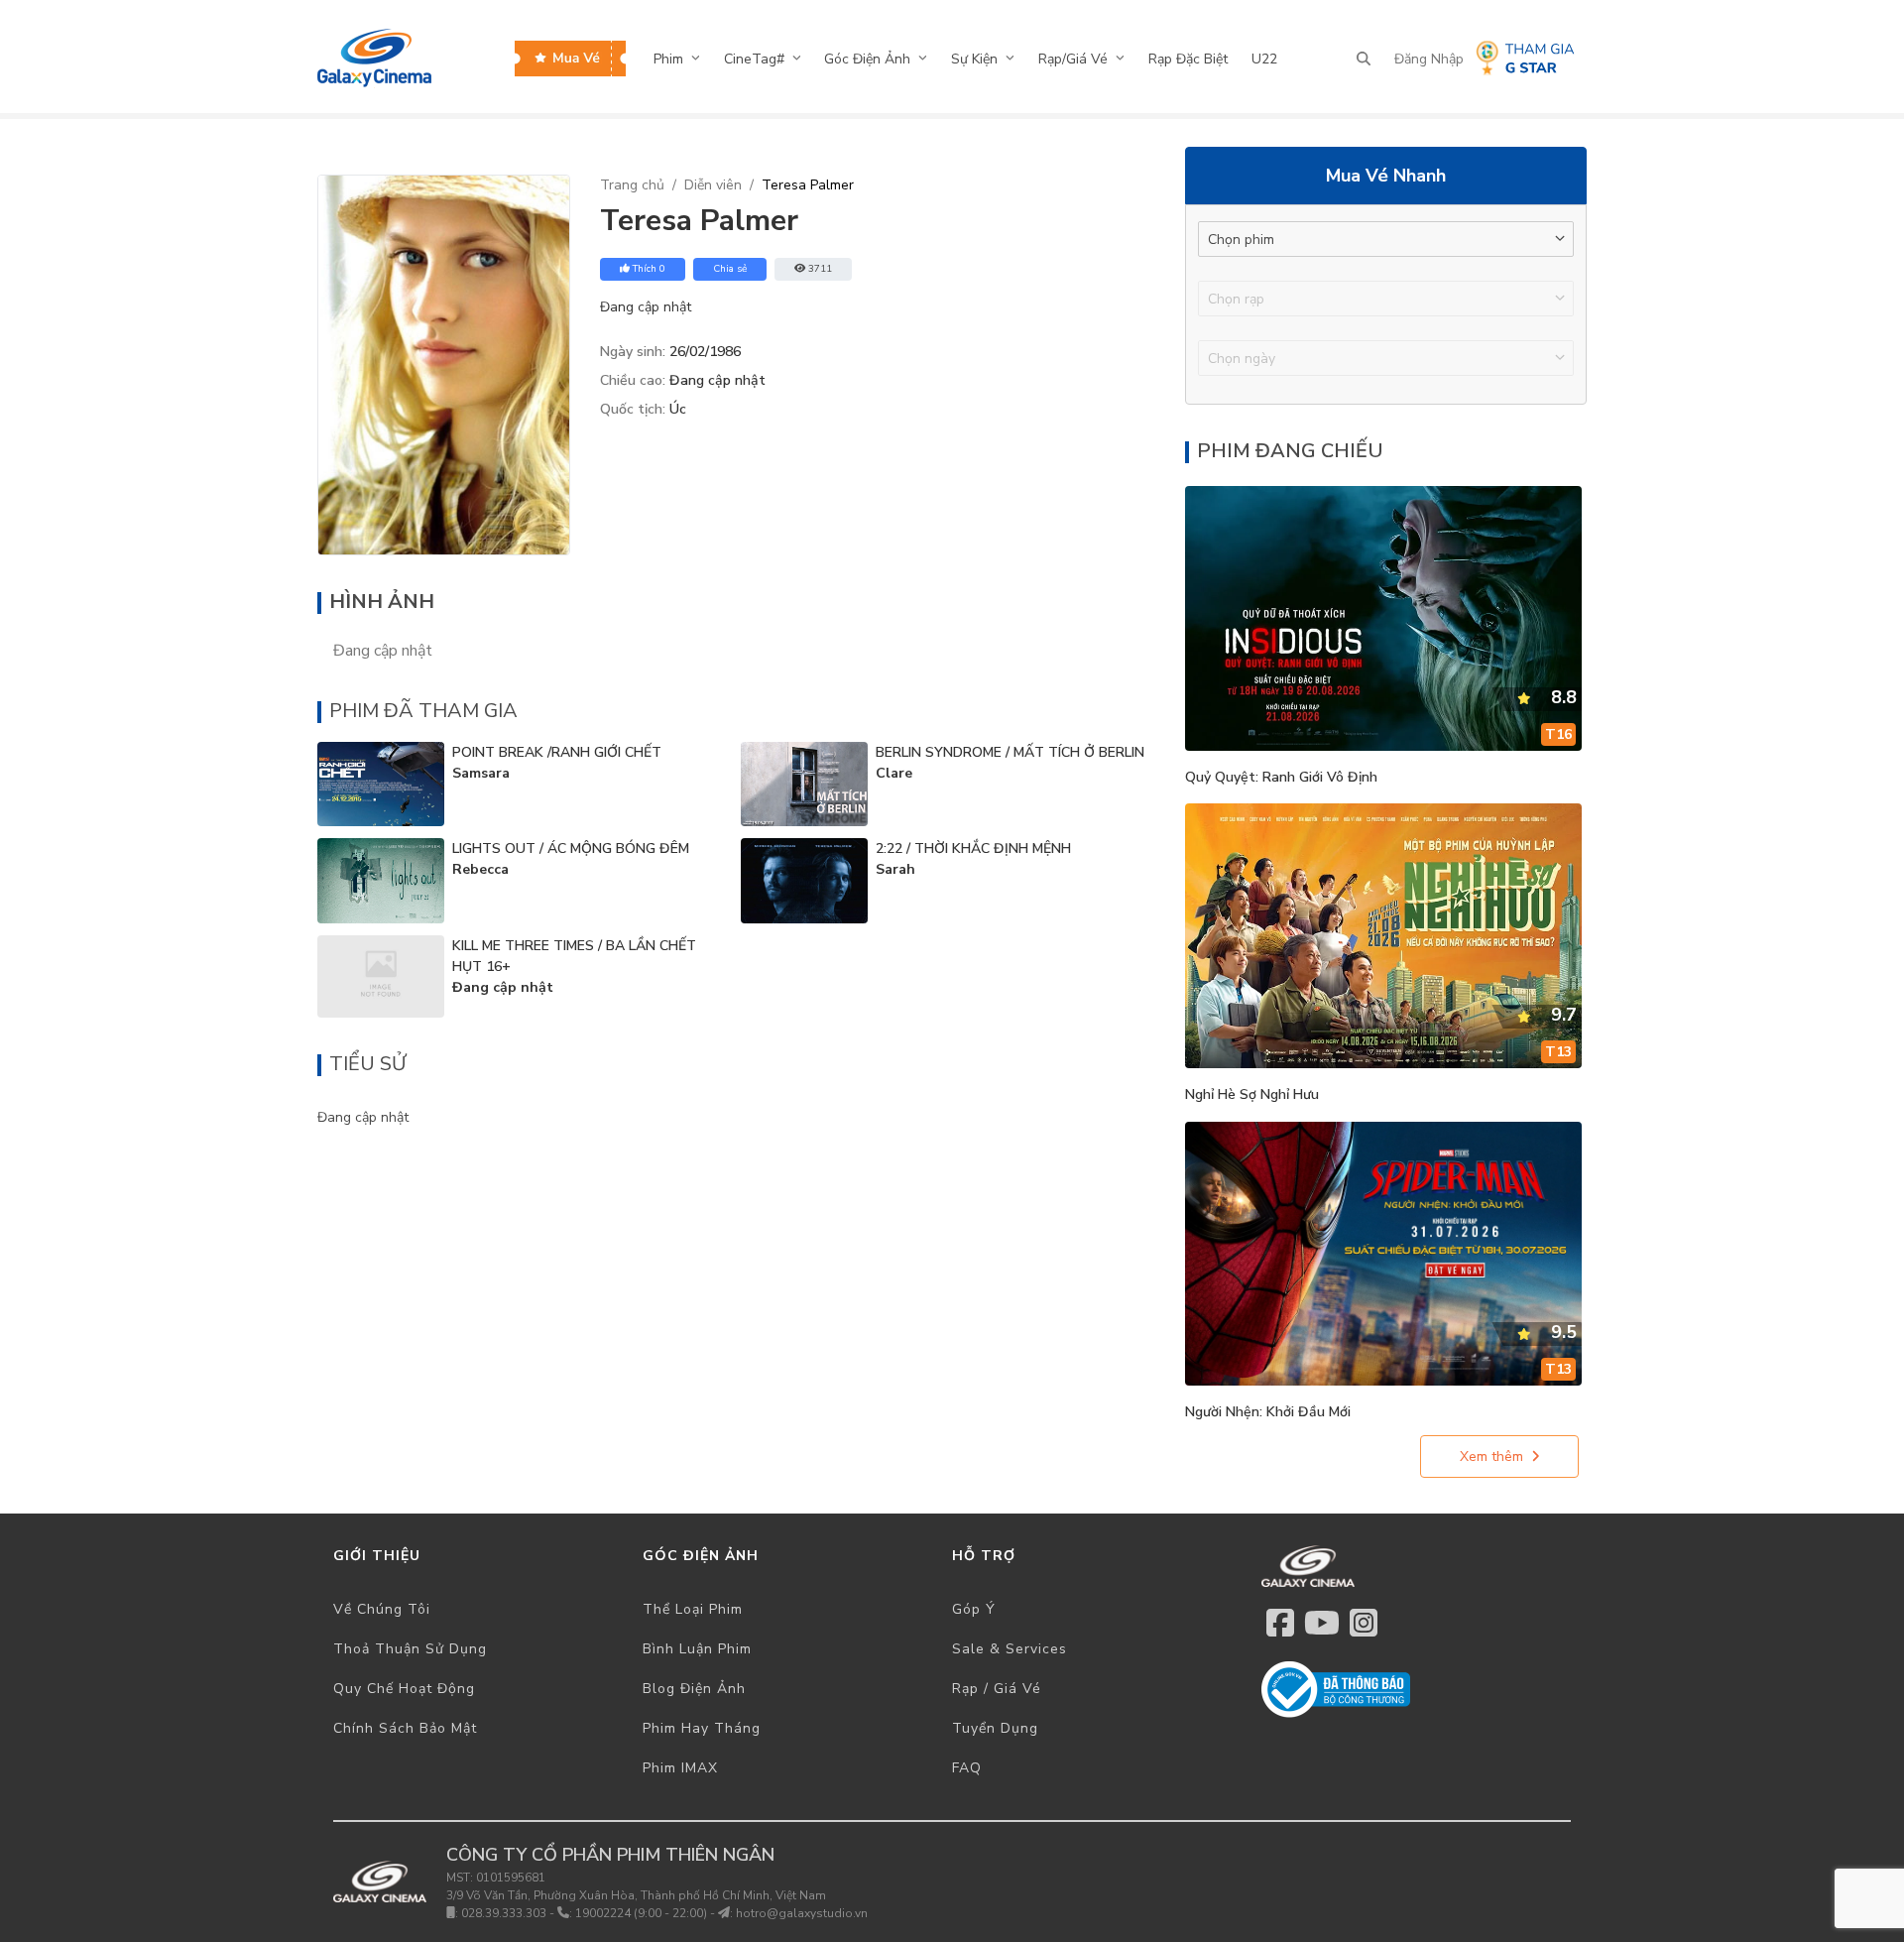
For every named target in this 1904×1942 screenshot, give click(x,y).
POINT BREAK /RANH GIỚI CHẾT (557, 752)
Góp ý (974, 1609)
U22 (1264, 59)
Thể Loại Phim (693, 1609)
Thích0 (649, 269)
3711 (820, 269)
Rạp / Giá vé (997, 1689)
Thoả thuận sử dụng (410, 1649)
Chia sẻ (730, 269)
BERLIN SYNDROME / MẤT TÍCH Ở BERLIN (1010, 752)
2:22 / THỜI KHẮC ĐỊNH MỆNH (973, 849)
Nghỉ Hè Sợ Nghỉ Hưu (1252, 1094)
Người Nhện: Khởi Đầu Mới (1268, 1412)
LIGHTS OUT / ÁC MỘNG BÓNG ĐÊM (571, 849)
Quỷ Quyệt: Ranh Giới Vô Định (1281, 777)
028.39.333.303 (504, 1913)
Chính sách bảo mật (405, 1728)
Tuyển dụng (995, 1728)
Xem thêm (1491, 1456)
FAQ (967, 1768)
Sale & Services (1010, 1649)
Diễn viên (713, 185)
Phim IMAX (680, 1768)
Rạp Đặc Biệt (1188, 59)
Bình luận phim (697, 1649)
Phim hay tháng (702, 1728)
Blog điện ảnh (694, 1689)
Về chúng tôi (382, 1609)
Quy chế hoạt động (404, 1689)
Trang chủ (632, 185)
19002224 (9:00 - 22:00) (641, 1913)
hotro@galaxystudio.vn (802, 1913)
